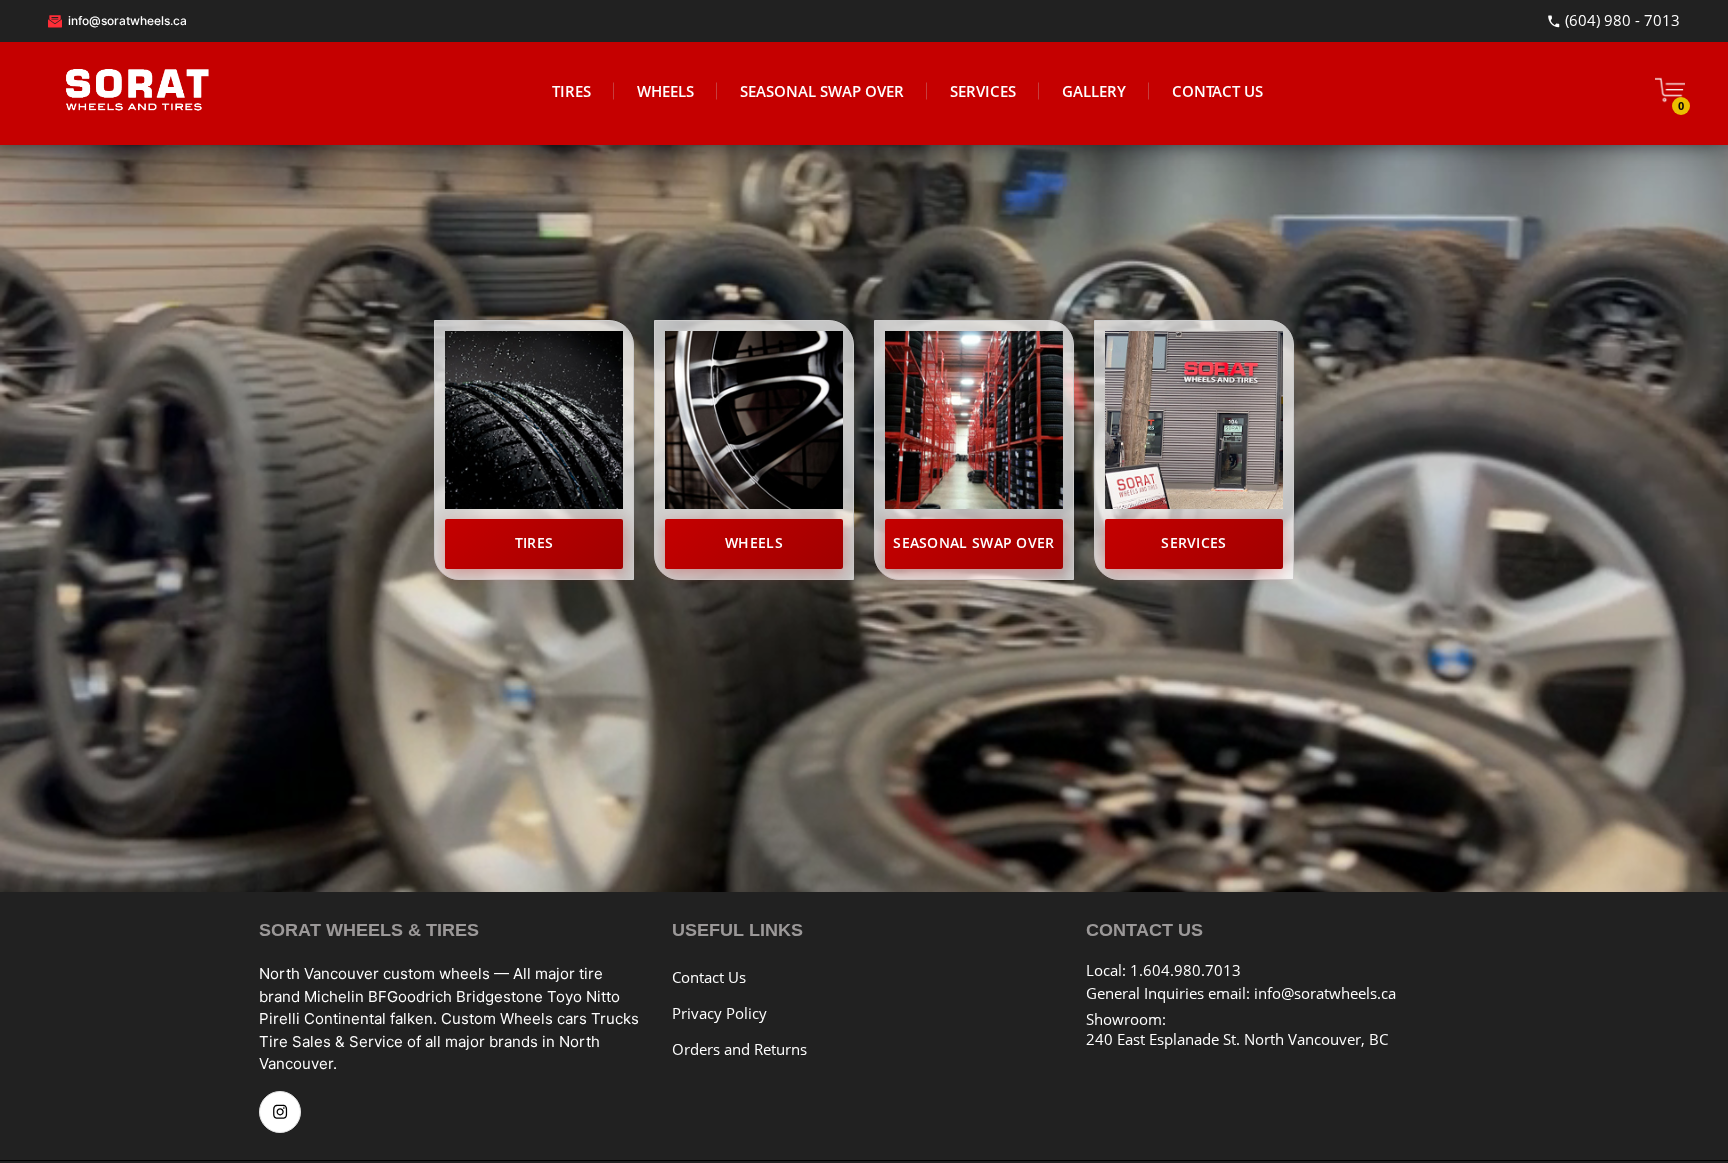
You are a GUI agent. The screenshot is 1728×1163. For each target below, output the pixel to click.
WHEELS (665, 91)
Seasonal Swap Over (973, 542)
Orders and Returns (739, 1049)
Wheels (754, 542)
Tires (534, 542)
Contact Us (709, 977)
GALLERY (1094, 91)
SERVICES (983, 91)
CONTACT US (1217, 91)
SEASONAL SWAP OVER (822, 91)
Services (1193, 542)
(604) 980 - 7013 (1620, 21)
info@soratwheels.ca (126, 20)
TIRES (571, 91)
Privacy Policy (719, 1013)
